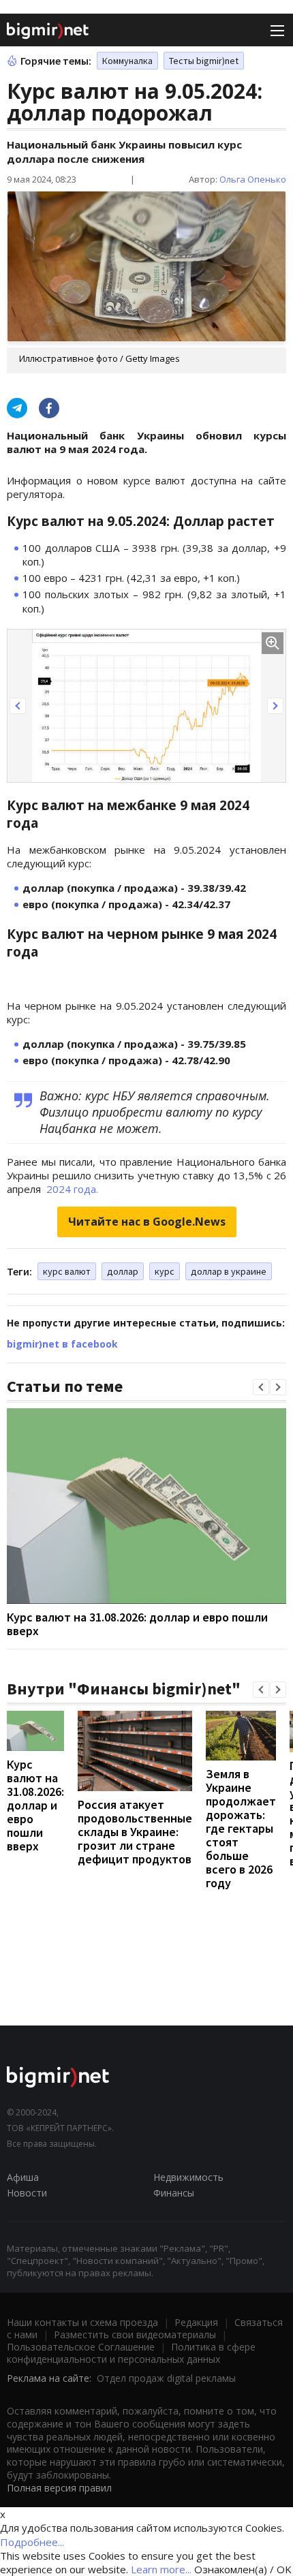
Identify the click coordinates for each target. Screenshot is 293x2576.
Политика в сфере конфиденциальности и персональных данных (131, 2353)
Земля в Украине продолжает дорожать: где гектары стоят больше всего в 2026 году (241, 1828)
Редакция (196, 2322)
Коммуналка (127, 61)
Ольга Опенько (253, 179)
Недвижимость (188, 2177)
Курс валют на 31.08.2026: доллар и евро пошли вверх (137, 1624)
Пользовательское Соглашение (81, 2347)
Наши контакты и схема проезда (82, 2322)
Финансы (174, 2193)
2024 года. (71, 1189)
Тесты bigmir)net (204, 61)
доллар (123, 1271)
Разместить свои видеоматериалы (135, 2334)
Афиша (23, 2177)
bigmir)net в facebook (62, 1344)
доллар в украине (229, 1271)
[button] (18, 706)
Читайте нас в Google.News (147, 1222)
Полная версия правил (59, 2488)
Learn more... (161, 2569)
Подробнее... (32, 2542)
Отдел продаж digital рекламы (166, 2378)
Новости (27, 2193)
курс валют (67, 1271)
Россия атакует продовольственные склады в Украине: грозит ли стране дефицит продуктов (135, 1832)
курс (165, 1271)
